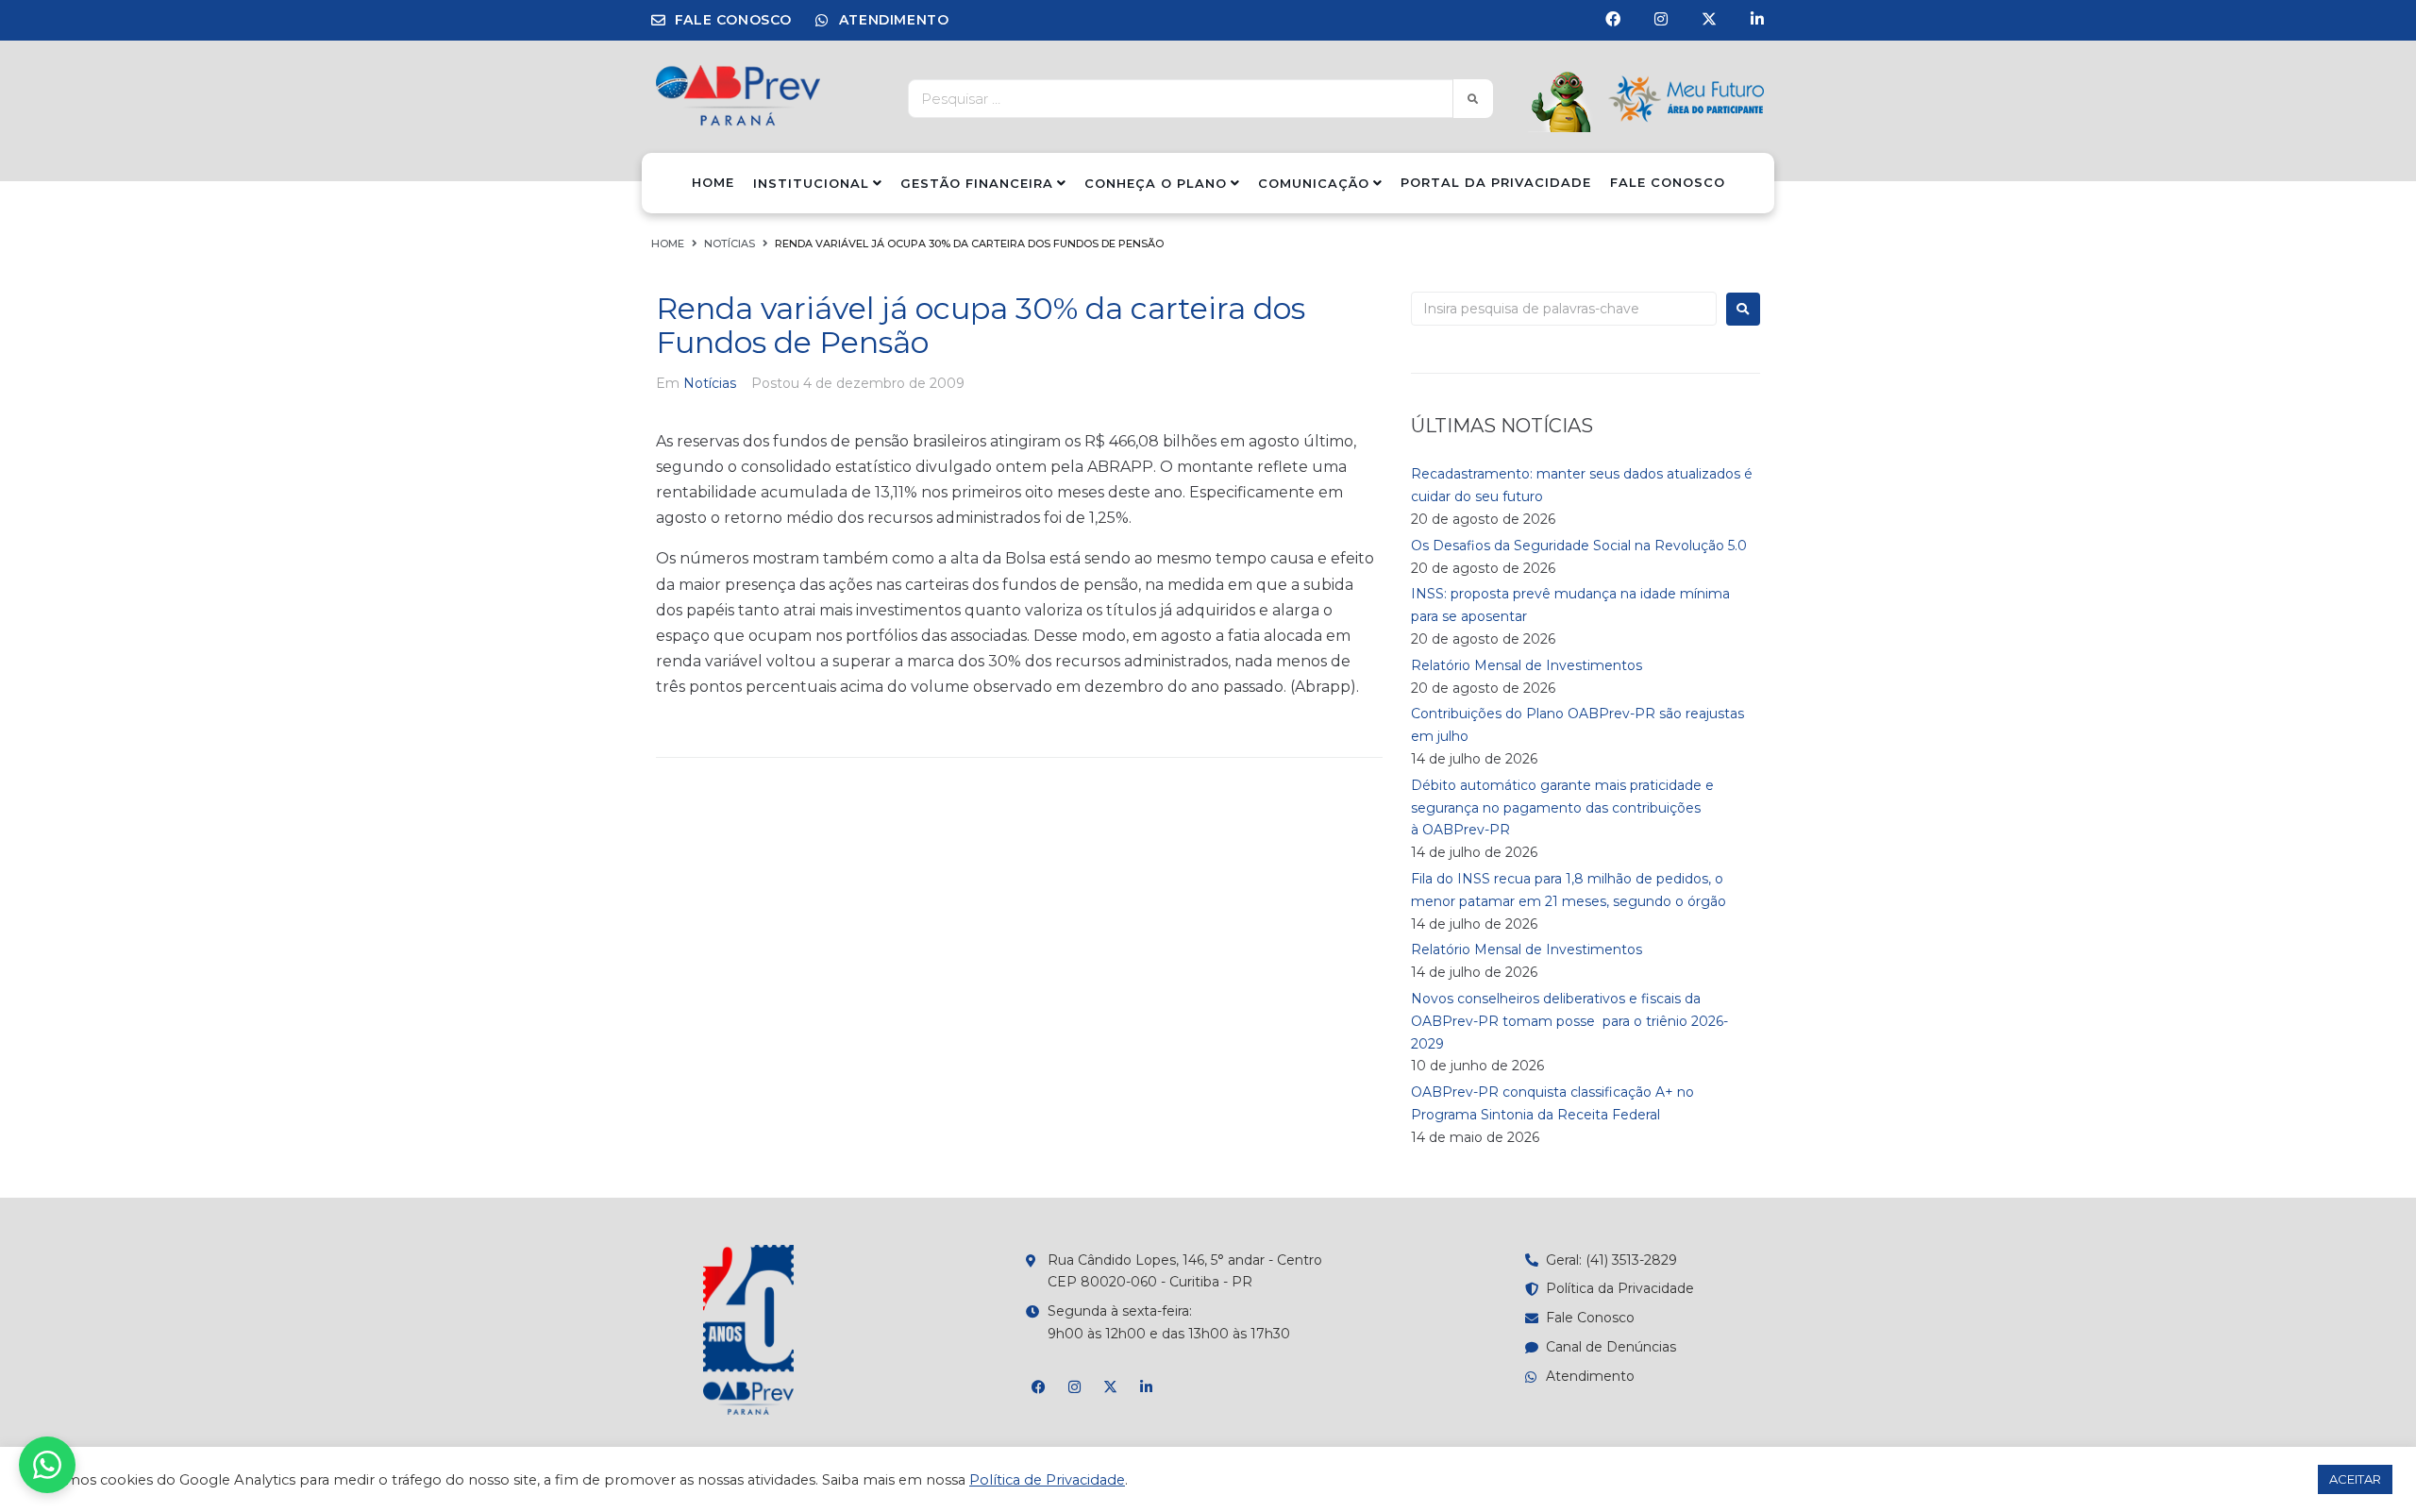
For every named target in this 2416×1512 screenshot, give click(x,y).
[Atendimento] (47, 1465)
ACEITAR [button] (2355, 1479)
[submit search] (1473, 99)
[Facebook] (1613, 19)
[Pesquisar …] (1175, 99)
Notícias (730, 244)
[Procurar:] (1564, 309)
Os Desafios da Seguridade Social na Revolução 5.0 (1579, 546)
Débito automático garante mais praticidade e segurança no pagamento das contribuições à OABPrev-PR (1562, 808)
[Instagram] (1661, 19)
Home (668, 244)
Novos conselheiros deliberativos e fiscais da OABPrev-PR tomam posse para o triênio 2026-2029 (1569, 1021)
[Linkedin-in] (1757, 19)
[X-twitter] (1709, 19)
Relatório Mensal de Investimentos (1527, 665)
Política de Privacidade (1047, 1480)
